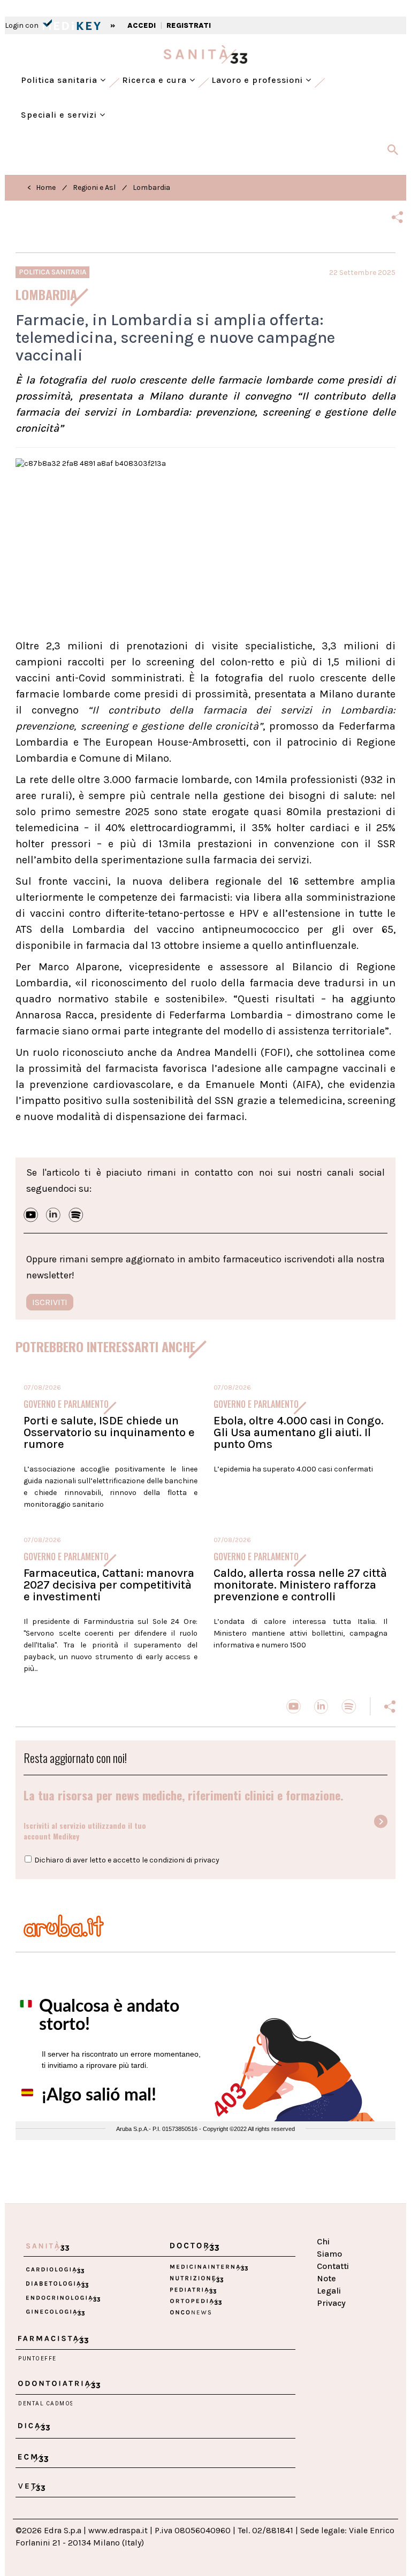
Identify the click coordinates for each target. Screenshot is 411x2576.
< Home (41, 187)
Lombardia (151, 187)
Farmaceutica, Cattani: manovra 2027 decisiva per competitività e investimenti (109, 1585)
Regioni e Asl (94, 187)
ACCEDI (142, 25)
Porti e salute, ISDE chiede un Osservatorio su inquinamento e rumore (109, 1432)
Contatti (333, 2266)
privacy (207, 1860)
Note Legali (329, 2284)
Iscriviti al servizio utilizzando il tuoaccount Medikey (85, 1831)
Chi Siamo (329, 2248)
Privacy (331, 2303)
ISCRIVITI (50, 1302)
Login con (22, 25)
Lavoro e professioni (258, 80)
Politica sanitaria (60, 80)
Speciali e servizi (60, 115)
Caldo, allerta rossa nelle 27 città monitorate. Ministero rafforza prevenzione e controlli (300, 1585)
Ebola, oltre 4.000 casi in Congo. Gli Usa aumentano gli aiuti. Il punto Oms (299, 1432)
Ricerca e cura (156, 80)
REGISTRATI (189, 25)
